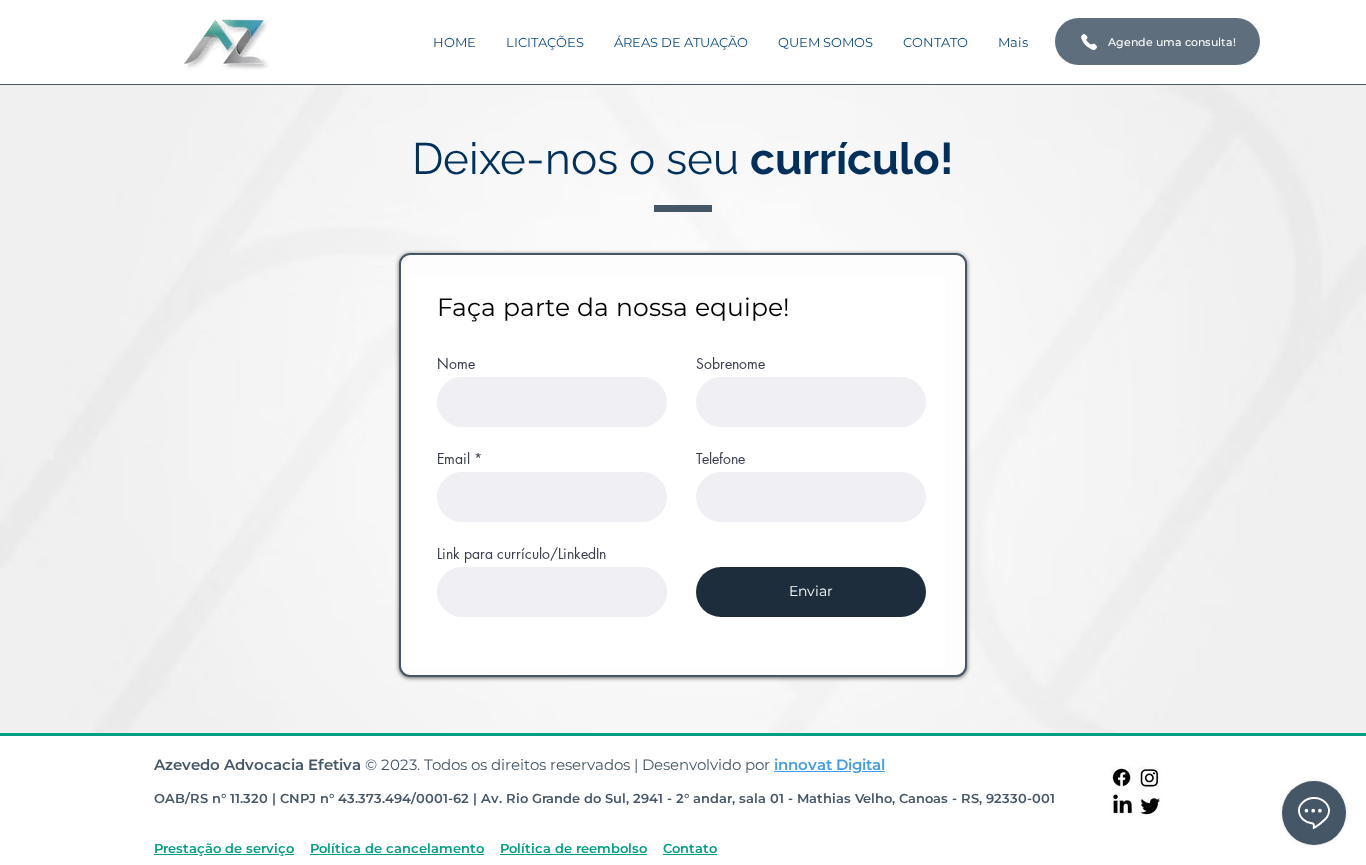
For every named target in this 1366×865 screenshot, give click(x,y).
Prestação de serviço (224, 848)
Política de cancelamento (397, 848)
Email (453, 459)
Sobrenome (730, 364)
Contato (690, 848)
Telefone (720, 459)
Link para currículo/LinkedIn (521, 554)
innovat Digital (829, 764)
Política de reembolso (573, 848)
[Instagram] (1149, 777)
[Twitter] (1150, 805)
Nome (456, 364)
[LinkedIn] (1122, 805)
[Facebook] (1121, 777)
